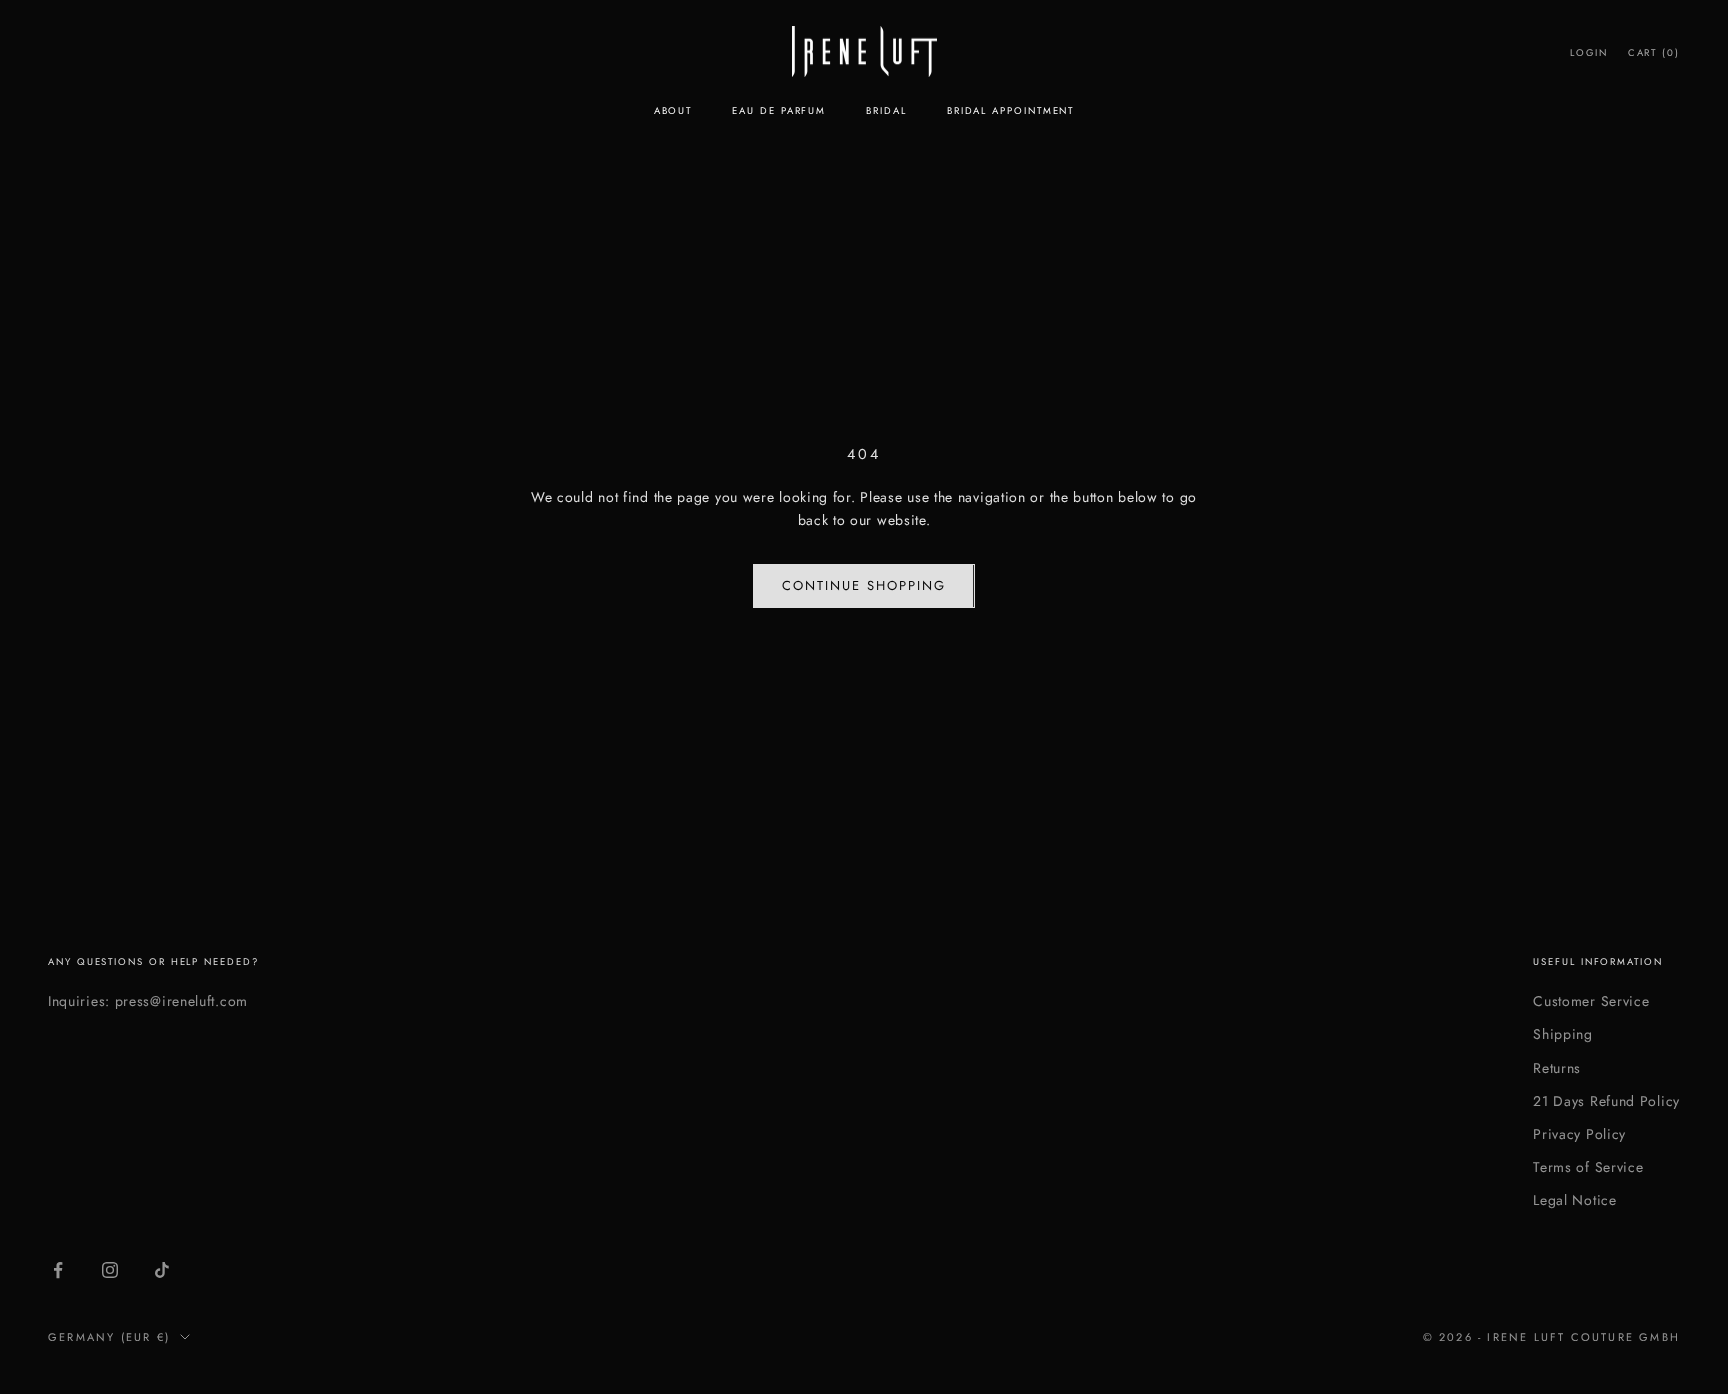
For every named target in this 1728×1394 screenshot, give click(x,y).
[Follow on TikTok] (162, 1270)
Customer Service (1591, 1001)
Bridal (886, 111)
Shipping (1563, 1034)
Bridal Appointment (1011, 111)
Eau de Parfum (779, 111)
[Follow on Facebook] (58, 1270)
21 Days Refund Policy (1606, 1101)
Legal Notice (1574, 1200)
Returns (1557, 1068)
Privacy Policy (1579, 1134)
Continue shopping (863, 585)
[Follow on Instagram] (110, 1270)
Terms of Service (1588, 1167)
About (673, 111)
